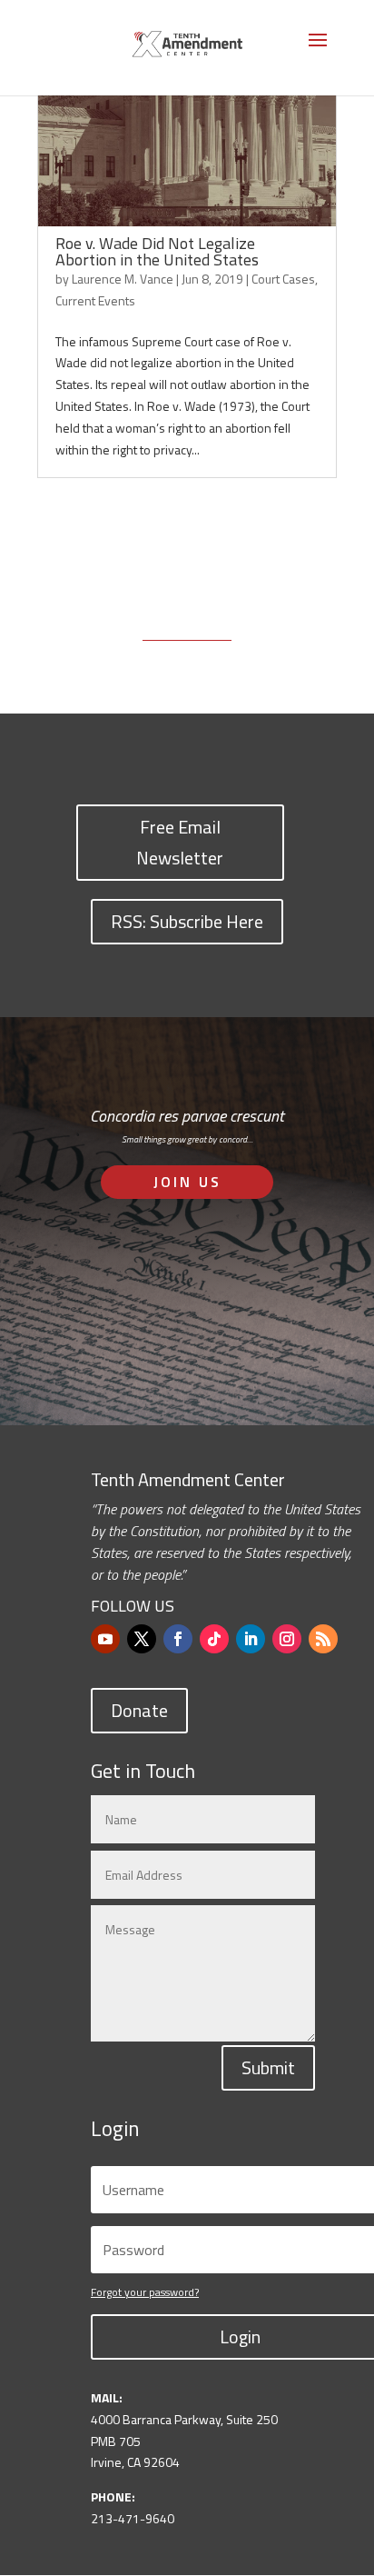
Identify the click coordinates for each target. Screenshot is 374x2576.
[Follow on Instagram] (287, 1639)
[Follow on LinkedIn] (251, 1639)
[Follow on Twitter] (142, 1639)
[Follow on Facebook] (178, 1639)
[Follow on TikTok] (214, 1639)
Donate (139, 1710)
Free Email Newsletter (180, 842)
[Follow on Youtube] (105, 1639)
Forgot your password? (145, 2292)
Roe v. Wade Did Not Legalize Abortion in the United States (157, 251)
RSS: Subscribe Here (187, 921)
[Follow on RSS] (323, 1639)
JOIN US (187, 1182)
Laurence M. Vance (123, 279)
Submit (268, 2067)
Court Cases (283, 279)
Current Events (95, 300)
